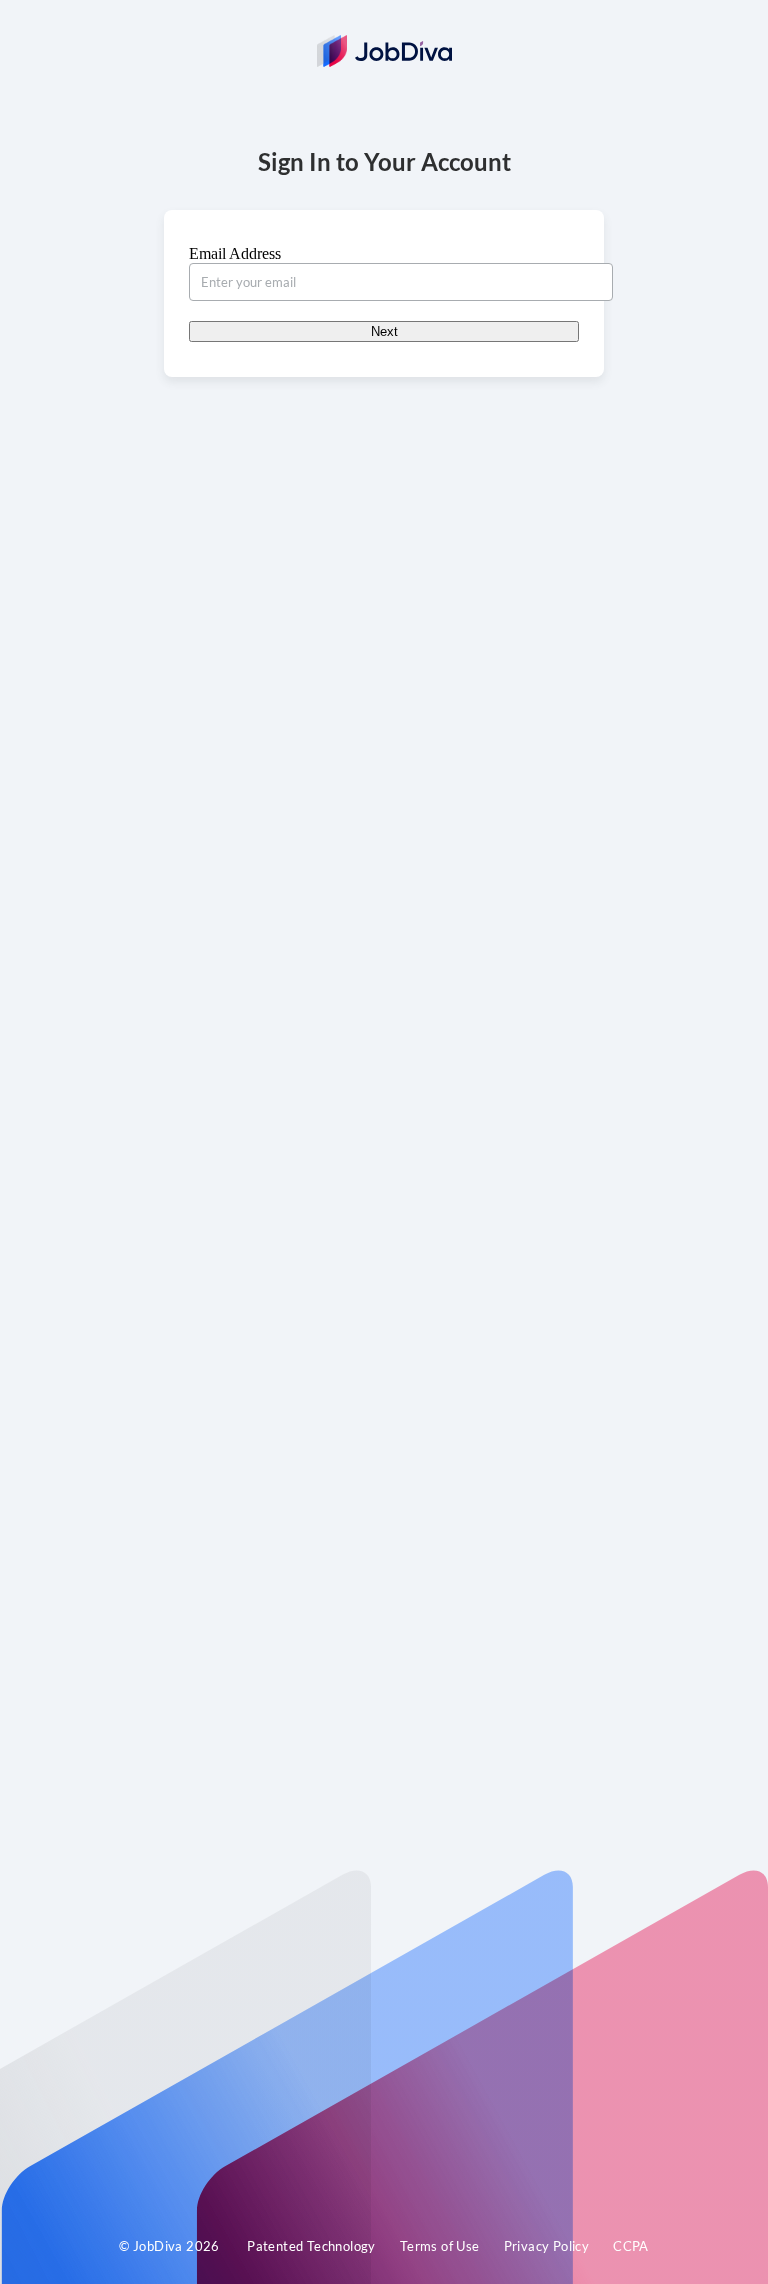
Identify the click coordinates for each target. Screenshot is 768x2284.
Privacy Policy (547, 2246)
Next (384, 331)
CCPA (631, 2246)
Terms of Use (440, 2246)
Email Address (235, 253)
